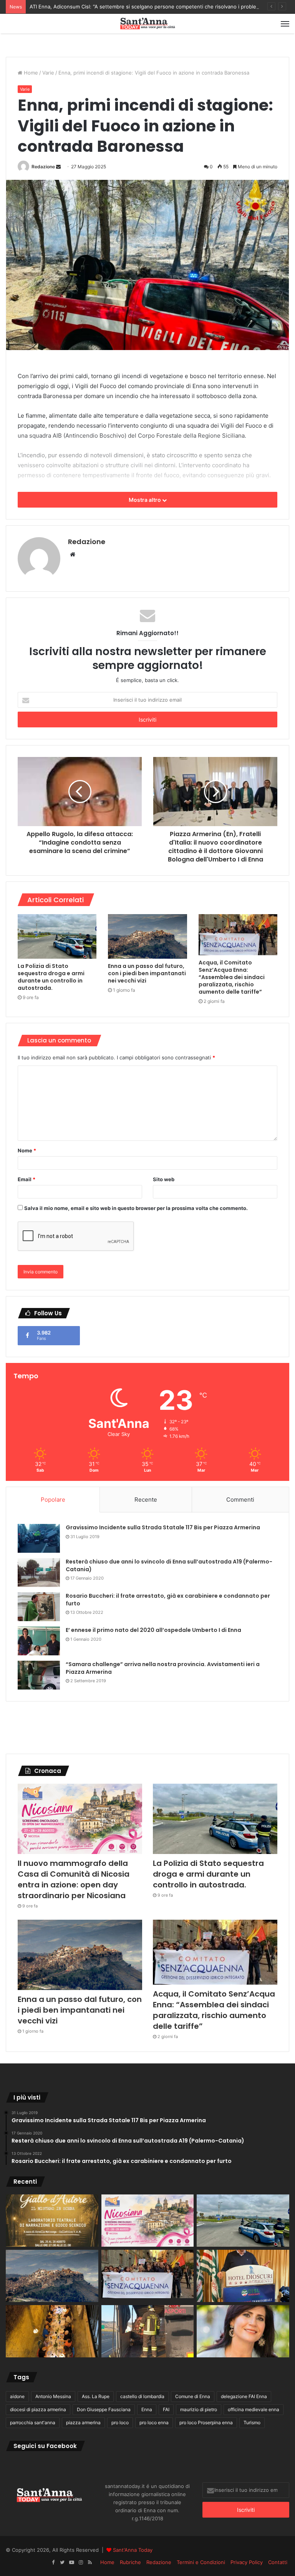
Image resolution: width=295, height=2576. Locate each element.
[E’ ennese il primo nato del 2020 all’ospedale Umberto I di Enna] (39, 1641)
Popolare (53, 1500)
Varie (48, 73)
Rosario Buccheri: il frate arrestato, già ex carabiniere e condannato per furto (168, 1600)
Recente (146, 1500)
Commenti (240, 1500)
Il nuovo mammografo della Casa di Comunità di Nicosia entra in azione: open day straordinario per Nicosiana (74, 1879)
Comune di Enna (193, 2396)
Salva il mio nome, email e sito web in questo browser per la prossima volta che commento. (136, 1208)
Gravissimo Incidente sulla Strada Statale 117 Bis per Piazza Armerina (163, 1527)
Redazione (43, 167)
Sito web (164, 1179)
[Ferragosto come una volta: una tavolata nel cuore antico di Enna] (52, 2331)
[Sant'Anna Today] (147, 24)
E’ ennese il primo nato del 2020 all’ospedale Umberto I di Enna (153, 1630)
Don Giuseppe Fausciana (104, 2409)
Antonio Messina (53, 2396)
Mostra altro (145, 500)
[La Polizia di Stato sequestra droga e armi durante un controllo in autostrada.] (57, 936)
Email (27, 1179)
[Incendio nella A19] (148, 2331)
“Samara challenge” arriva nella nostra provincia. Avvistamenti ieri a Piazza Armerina (163, 1668)
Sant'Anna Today (133, 2550)
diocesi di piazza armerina (38, 2409)
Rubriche (130, 2562)
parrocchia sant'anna (33, 2422)
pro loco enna (154, 2422)
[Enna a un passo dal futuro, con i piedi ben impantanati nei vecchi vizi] (147, 936)
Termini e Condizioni (201, 2562)
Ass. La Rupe (96, 2396)
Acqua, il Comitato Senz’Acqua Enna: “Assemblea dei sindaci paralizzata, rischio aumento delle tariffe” (232, 977)
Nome (27, 1150)
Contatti (278, 2562)
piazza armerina (83, 2422)
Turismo (252, 2422)
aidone (17, 2396)
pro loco (120, 2422)
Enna (147, 2409)
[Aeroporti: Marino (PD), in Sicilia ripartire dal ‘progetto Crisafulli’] (243, 2331)
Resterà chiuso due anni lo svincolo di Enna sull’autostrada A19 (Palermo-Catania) (169, 1565)
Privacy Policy (247, 2562)
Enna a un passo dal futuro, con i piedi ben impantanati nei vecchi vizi (147, 973)
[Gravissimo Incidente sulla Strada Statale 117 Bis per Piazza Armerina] (39, 1538)
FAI (166, 2409)
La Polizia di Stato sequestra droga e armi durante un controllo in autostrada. (51, 977)
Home (30, 73)
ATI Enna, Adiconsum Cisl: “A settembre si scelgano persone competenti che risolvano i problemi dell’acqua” (159, 7)
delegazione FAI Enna (244, 2396)
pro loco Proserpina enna (206, 2422)
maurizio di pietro (199, 2409)
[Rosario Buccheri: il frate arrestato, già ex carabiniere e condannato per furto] (39, 1607)
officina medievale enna (254, 2409)
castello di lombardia (142, 2396)
